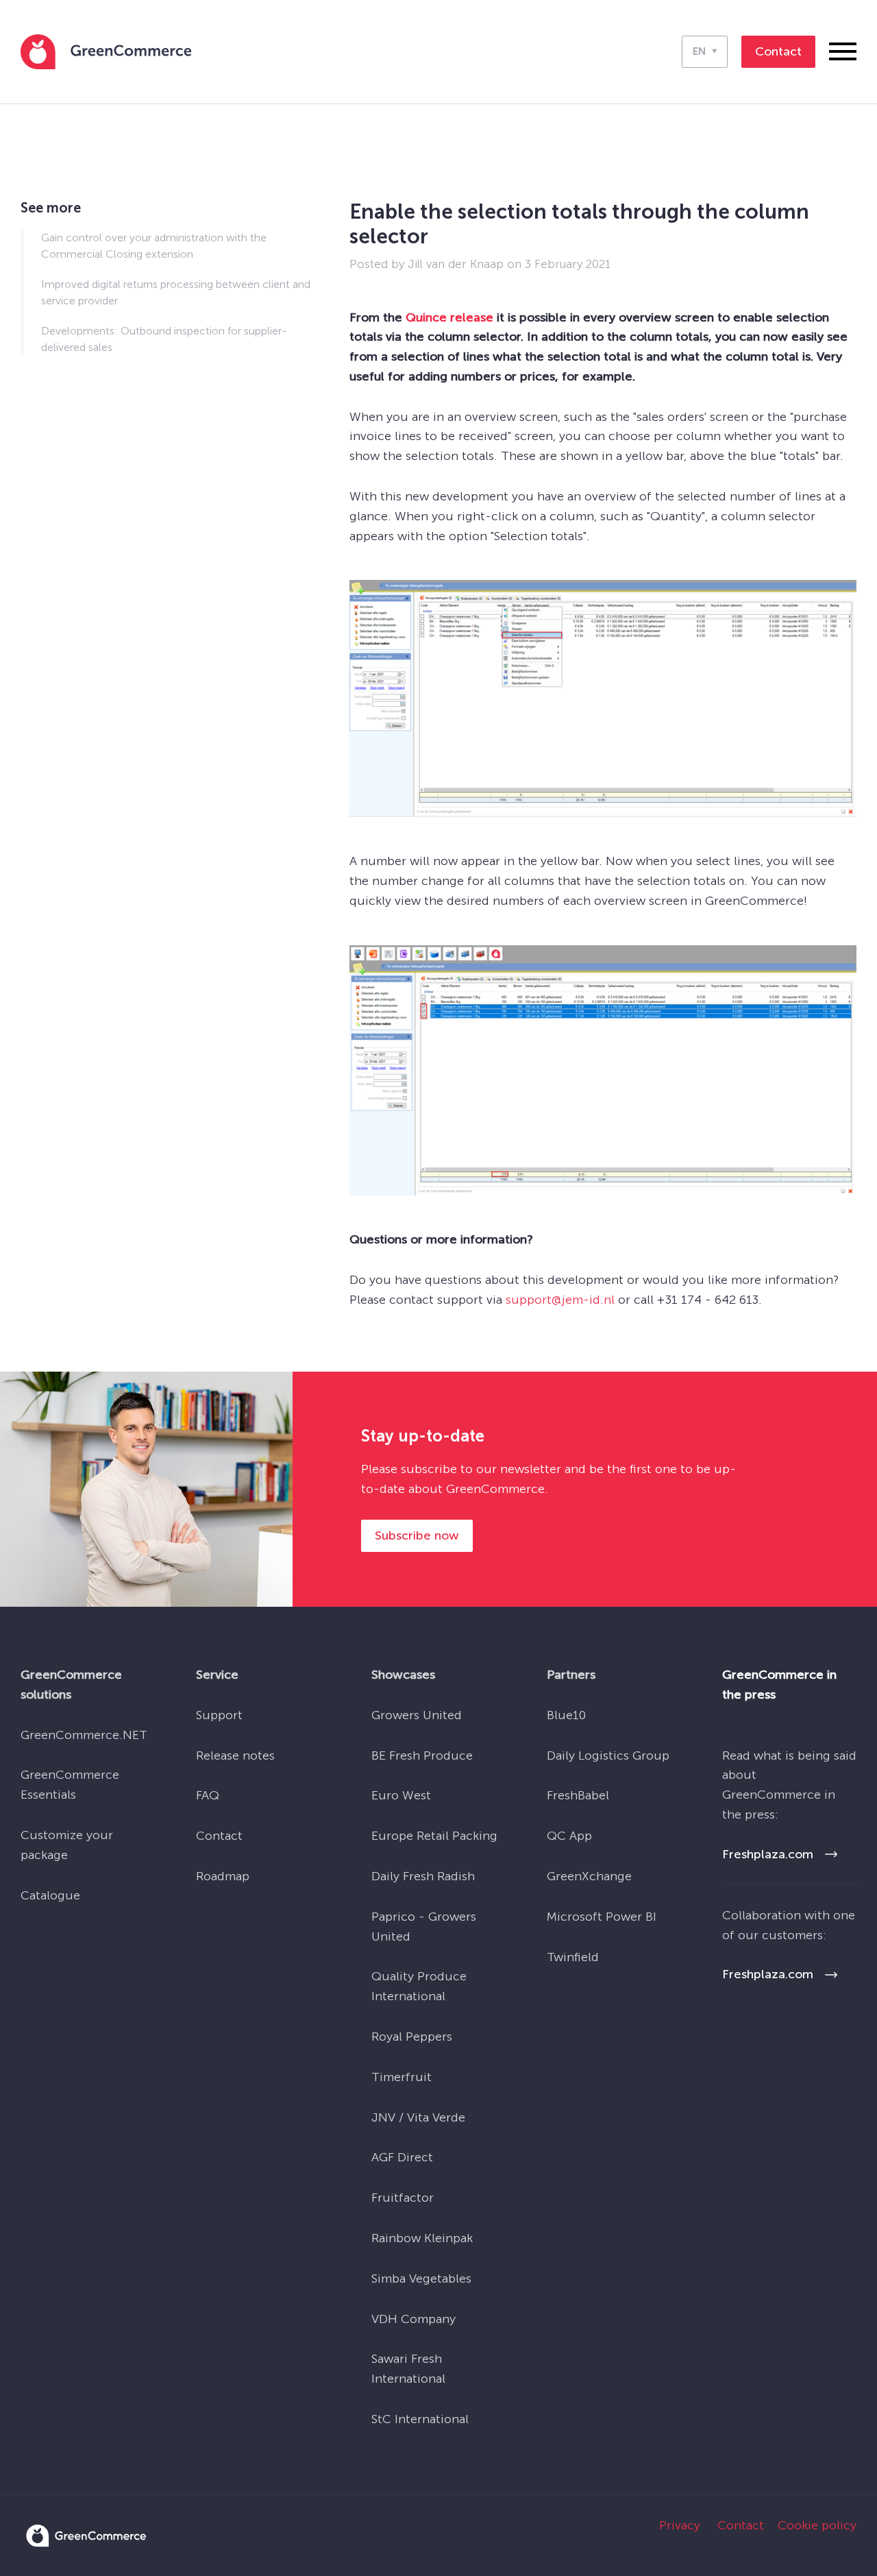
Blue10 (566, 1715)
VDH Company (413, 2319)
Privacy (680, 2525)
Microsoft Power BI (602, 1917)
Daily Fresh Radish (423, 1876)
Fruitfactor (403, 2198)
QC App (569, 1836)
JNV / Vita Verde (418, 2117)
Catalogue (50, 1895)
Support (219, 1715)
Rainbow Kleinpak (422, 2238)
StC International (420, 2419)
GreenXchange (589, 1876)
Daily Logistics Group (608, 1755)
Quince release (449, 317)
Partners (571, 1675)
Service (217, 1675)
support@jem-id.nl (560, 1300)
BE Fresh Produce (422, 1755)
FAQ (208, 1795)
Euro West (401, 1795)
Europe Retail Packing (434, 1836)
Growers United (417, 1715)
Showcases (403, 1675)
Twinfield (573, 1957)
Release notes (235, 1755)
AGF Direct (402, 2157)
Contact (219, 1836)
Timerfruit (402, 2077)
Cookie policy (817, 2525)
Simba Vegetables (421, 2279)
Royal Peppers (412, 2037)
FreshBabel (578, 1795)
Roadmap (223, 1876)
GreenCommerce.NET (84, 1735)
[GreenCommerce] (86, 2543)
